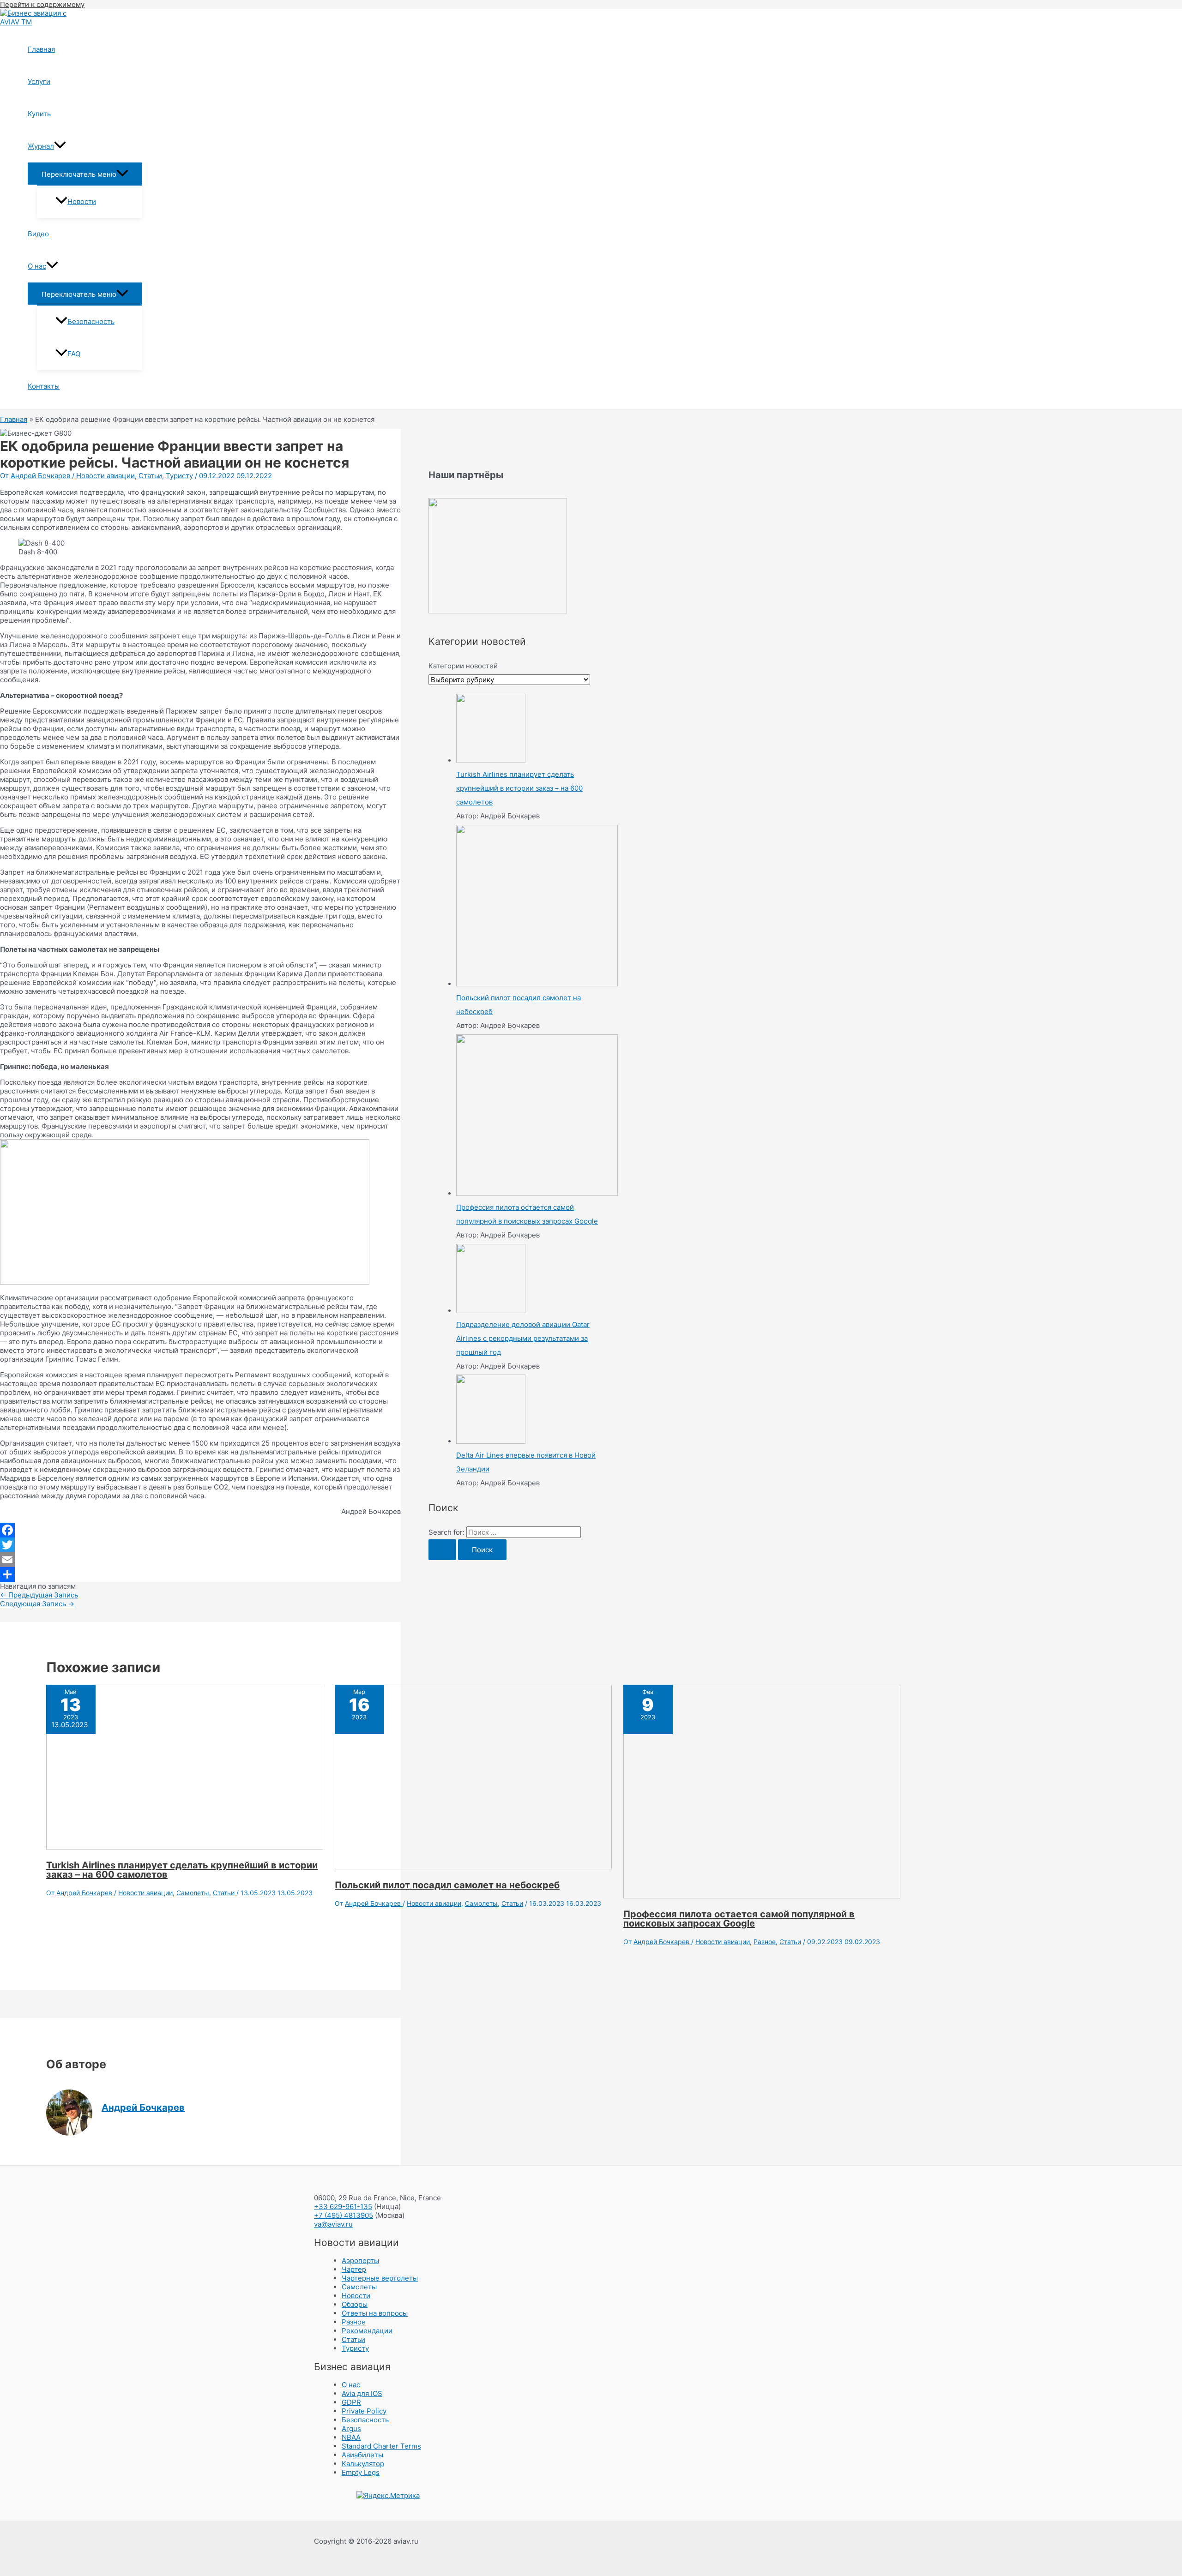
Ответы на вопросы (375, 2313)
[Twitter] (200, 1545)
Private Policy (364, 2411)
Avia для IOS (362, 2393)
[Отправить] (200, 1574)
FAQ (74, 354)
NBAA (351, 2437)
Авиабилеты (362, 2455)
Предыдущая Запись (39, 1595)
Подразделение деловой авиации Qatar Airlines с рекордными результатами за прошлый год (523, 1338)
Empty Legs (361, 2472)
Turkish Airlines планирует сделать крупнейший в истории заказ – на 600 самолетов (182, 1870)
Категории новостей (463, 666)
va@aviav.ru (333, 2224)
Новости (82, 201)
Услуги (39, 81)
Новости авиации (106, 476)
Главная (41, 49)
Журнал (41, 146)
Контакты (44, 386)
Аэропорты (360, 2261)
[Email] (200, 1560)
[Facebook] (200, 1530)
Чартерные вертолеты (380, 2278)
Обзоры (355, 2304)
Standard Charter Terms (381, 2446)
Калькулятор (363, 2464)
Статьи (150, 476)
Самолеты (193, 1893)
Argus (351, 2429)
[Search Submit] (442, 1550)
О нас (37, 266)
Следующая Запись (37, 1604)
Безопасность (91, 321)
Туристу (179, 476)
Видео (38, 234)
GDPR (351, 2402)
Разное (765, 1942)
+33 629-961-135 (343, 2207)
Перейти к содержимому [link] (42, 4)
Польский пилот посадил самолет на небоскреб (447, 1885)
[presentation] (60, 146)
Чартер (354, 2269)
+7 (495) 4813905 (344, 2215)
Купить (39, 114)
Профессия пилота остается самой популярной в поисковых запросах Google (739, 1919)
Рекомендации (367, 2331)
